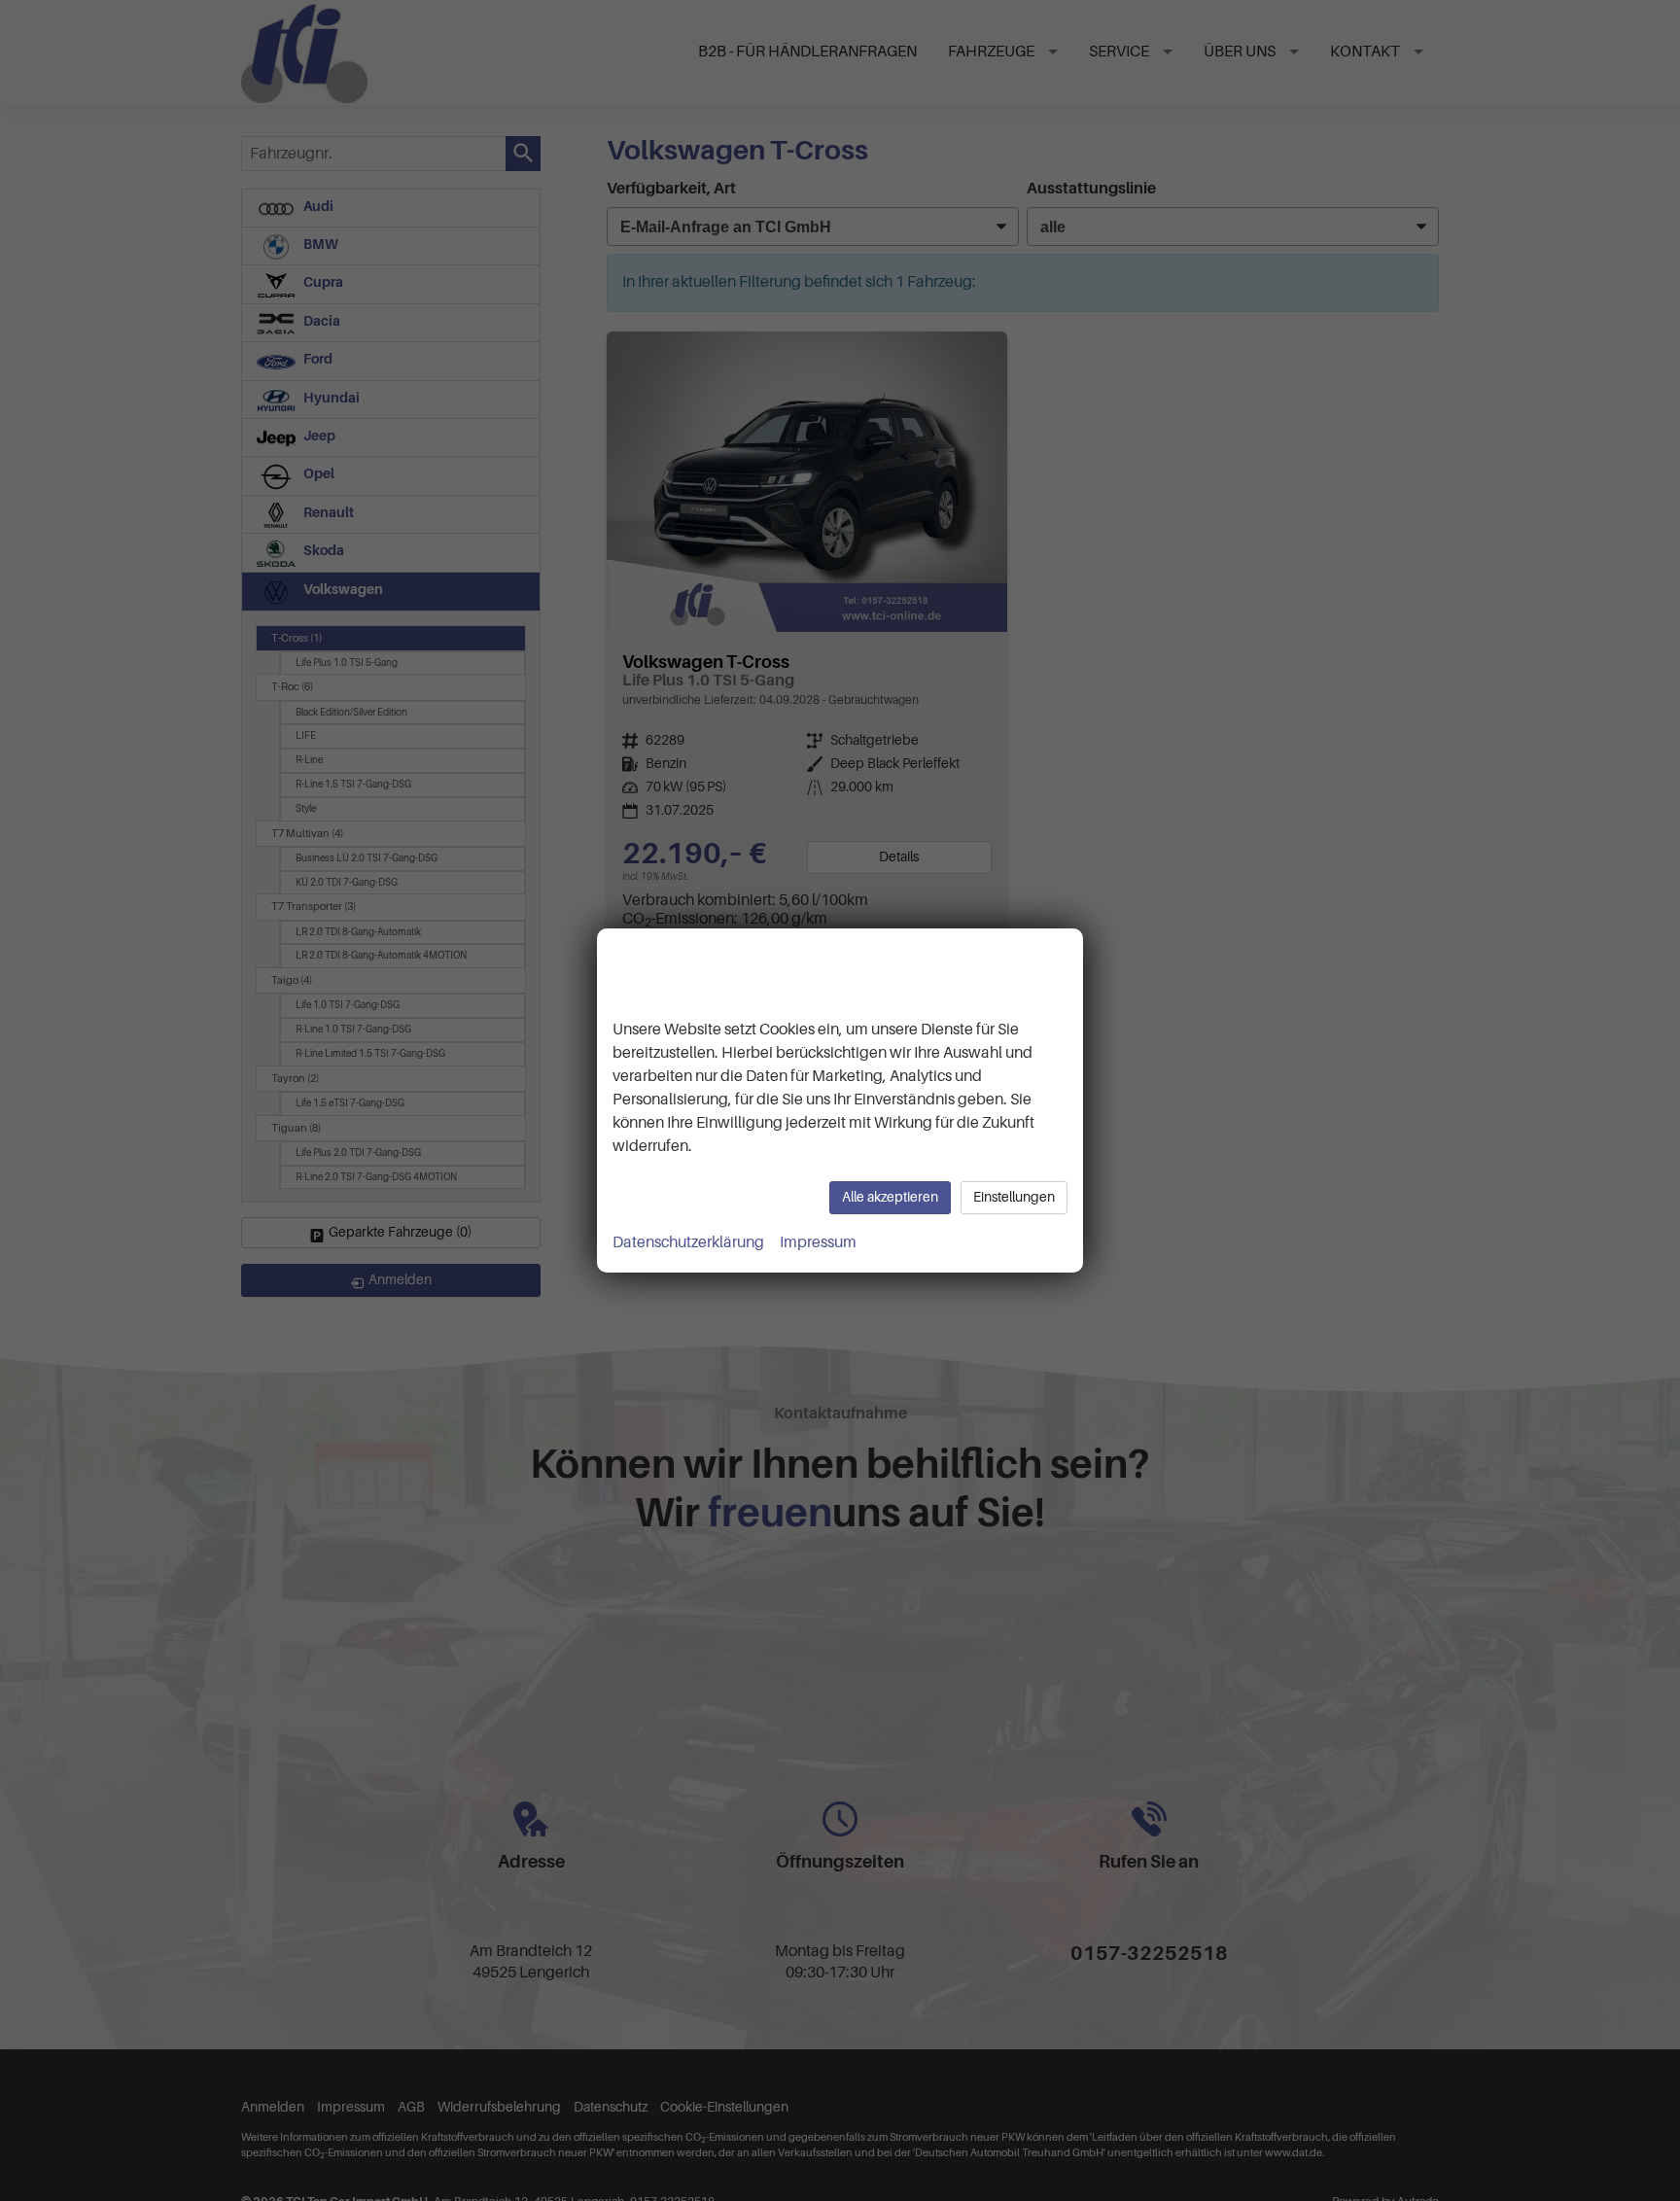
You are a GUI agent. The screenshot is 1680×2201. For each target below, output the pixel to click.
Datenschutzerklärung (688, 1242)
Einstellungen (1014, 1197)
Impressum (818, 1242)
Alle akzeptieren (890, 1197)
